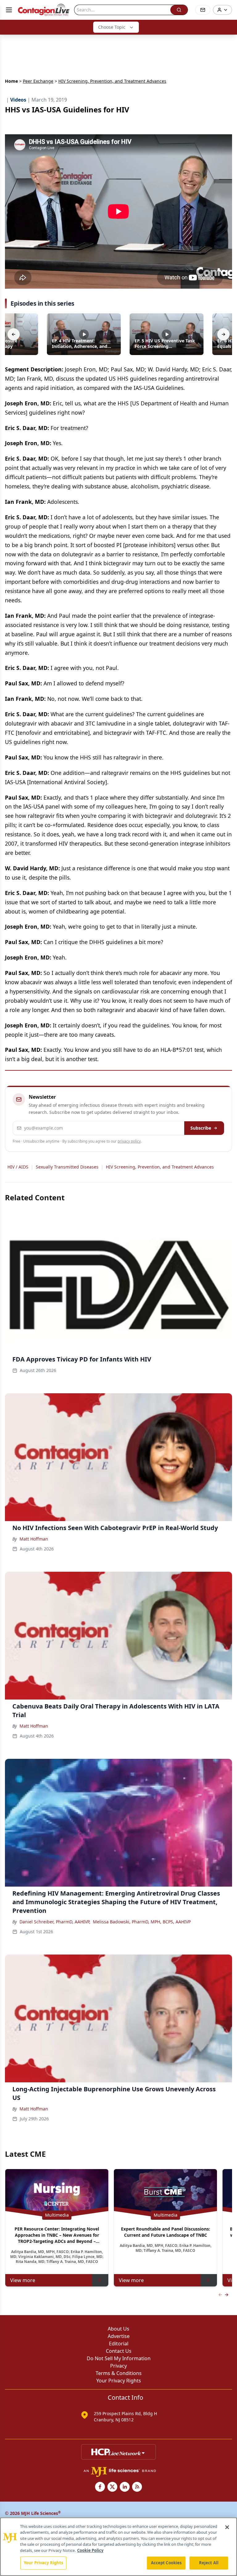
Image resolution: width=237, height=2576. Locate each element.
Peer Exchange (38, 81)
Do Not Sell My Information (119, 2358)
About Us (118, 2329)
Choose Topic (112, 27)
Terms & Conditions (119, 2373)
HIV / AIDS (18, 1167)
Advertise (119, 2336)
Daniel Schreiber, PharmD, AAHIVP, (55, 1922)
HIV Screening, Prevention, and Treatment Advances (160, 1167)
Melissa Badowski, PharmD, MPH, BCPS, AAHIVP (142, 1922)
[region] (118, 2547)
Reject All (209, 2563)
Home (11, 81)
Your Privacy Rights (119, 2381)
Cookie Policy (90, 2550)
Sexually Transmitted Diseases (67, 1167)
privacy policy (129, 1141)
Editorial (119, 2344)
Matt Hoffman (34, 1539)
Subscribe (201, 1128)
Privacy (118, 2366)
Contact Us (119, 2351)
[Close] (227, 2527)
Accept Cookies (166, 2563)
